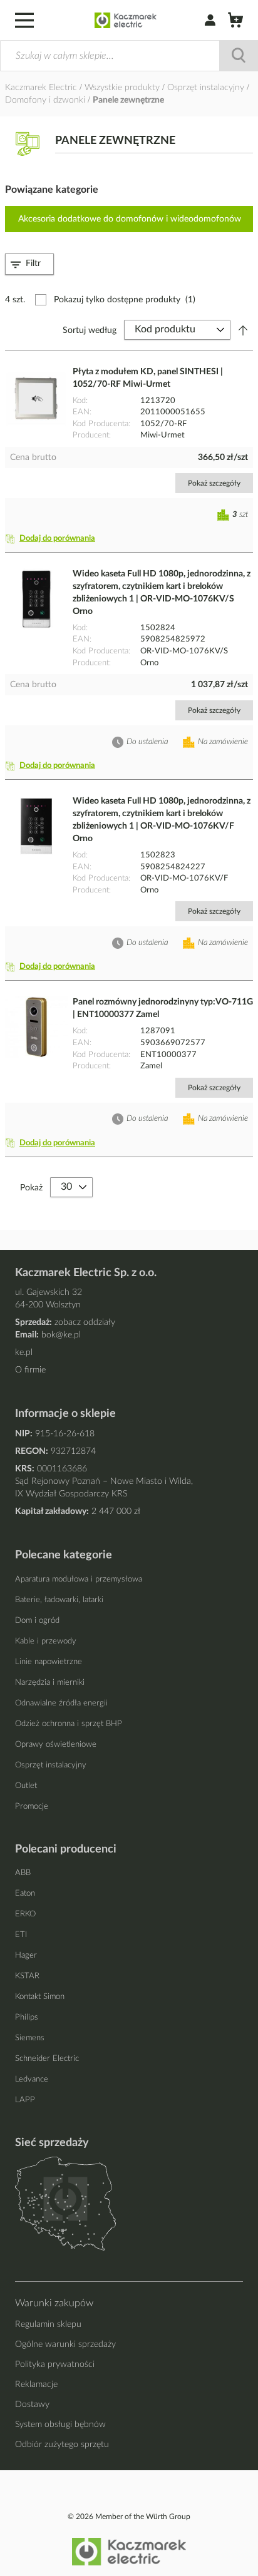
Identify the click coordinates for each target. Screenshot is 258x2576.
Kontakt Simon (40, 1997)
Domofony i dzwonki (46, 100)
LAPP (25, 2100)
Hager (26, 1955)
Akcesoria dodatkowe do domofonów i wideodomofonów (130, 219)
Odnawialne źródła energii (61, 1703)
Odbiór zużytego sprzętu (62, 2445)
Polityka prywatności (55, 2364)
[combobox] (129, 56)
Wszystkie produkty (123, 88)
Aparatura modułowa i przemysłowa (79, 1579)
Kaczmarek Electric (41, 88)
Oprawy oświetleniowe (56, 1745)
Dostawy (32, 2405)
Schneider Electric (47, 2059)
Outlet (26, 1786)
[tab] (29, 264)
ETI (21, 1935)
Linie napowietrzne (49, 1662)
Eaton (25, 1894)
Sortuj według (90, 330)
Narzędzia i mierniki (50, 1683)
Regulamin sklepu (48, 2324)
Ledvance (32, 2079)
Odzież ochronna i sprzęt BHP (69, 1724)
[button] (53, 539)
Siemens (30, 2038)
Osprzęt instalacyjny (207, 88)
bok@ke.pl (61, 1335)
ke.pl (24, 1352)
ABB (23, 1873)
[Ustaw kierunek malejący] (243, 330)
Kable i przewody (46, 1641)
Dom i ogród (37, 1621)
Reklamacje (36, 2384)
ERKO (25, 1914)
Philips (27, 2017)
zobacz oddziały (85, 1322)
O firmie (30, 1370)
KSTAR (27, 1976)
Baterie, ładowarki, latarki (59, 1600)
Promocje (32, 1807)
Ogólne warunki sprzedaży (65, 2344)
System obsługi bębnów (60, 2425)
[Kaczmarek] (126, 20)
